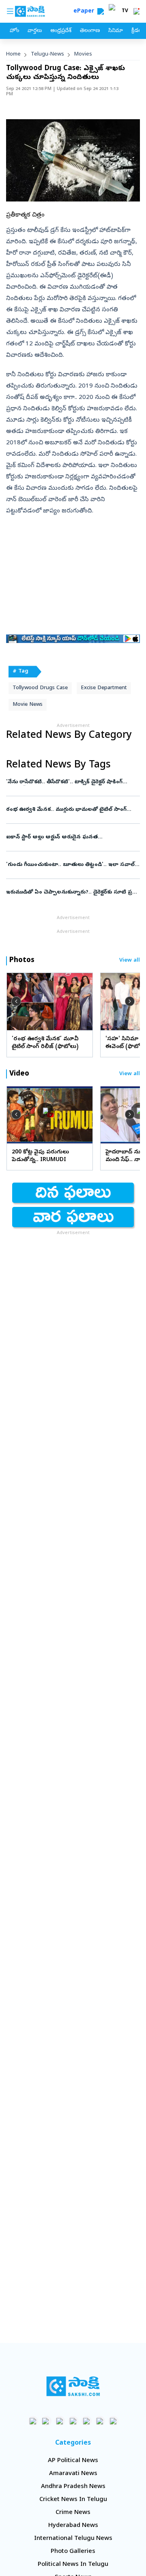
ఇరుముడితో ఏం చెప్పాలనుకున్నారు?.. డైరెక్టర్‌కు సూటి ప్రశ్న (72, 893)
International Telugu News (73, 2539)
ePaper (85, 12)
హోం (14, 31)
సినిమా (116, 31)
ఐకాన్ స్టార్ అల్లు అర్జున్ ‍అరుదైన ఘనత (73, 837)
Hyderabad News (73, 2526)
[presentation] (16, 1001)
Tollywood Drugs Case (40, 688)
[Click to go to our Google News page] (113, 2421)
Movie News (28, 705)
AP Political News (73, 2461)
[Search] (101, 11)
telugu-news (47, 55)
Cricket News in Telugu (73, 2500)
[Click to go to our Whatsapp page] (46, 2421)
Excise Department (104, 688)
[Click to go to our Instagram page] (73, 2421)
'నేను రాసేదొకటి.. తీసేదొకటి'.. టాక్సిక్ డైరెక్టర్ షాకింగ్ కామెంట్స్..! (71, 782)
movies (83, 55)
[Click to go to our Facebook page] (33, 2421)
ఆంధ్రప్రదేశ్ (61, 31)
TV (125, 11)
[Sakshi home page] (73, 2386)
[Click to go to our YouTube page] (87, 2421)
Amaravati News (73, 2474)
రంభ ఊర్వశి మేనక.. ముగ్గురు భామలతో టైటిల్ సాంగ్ (70, 810)
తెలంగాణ (90, 31)
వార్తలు (35, 31)
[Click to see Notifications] (136, 11)
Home (13, 55)
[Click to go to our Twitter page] (60, 2421)
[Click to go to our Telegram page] (100, 2421)
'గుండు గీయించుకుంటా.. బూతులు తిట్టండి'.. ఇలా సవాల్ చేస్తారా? (72, 865)
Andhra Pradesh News (73, 2487)
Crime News (73, 2513)
